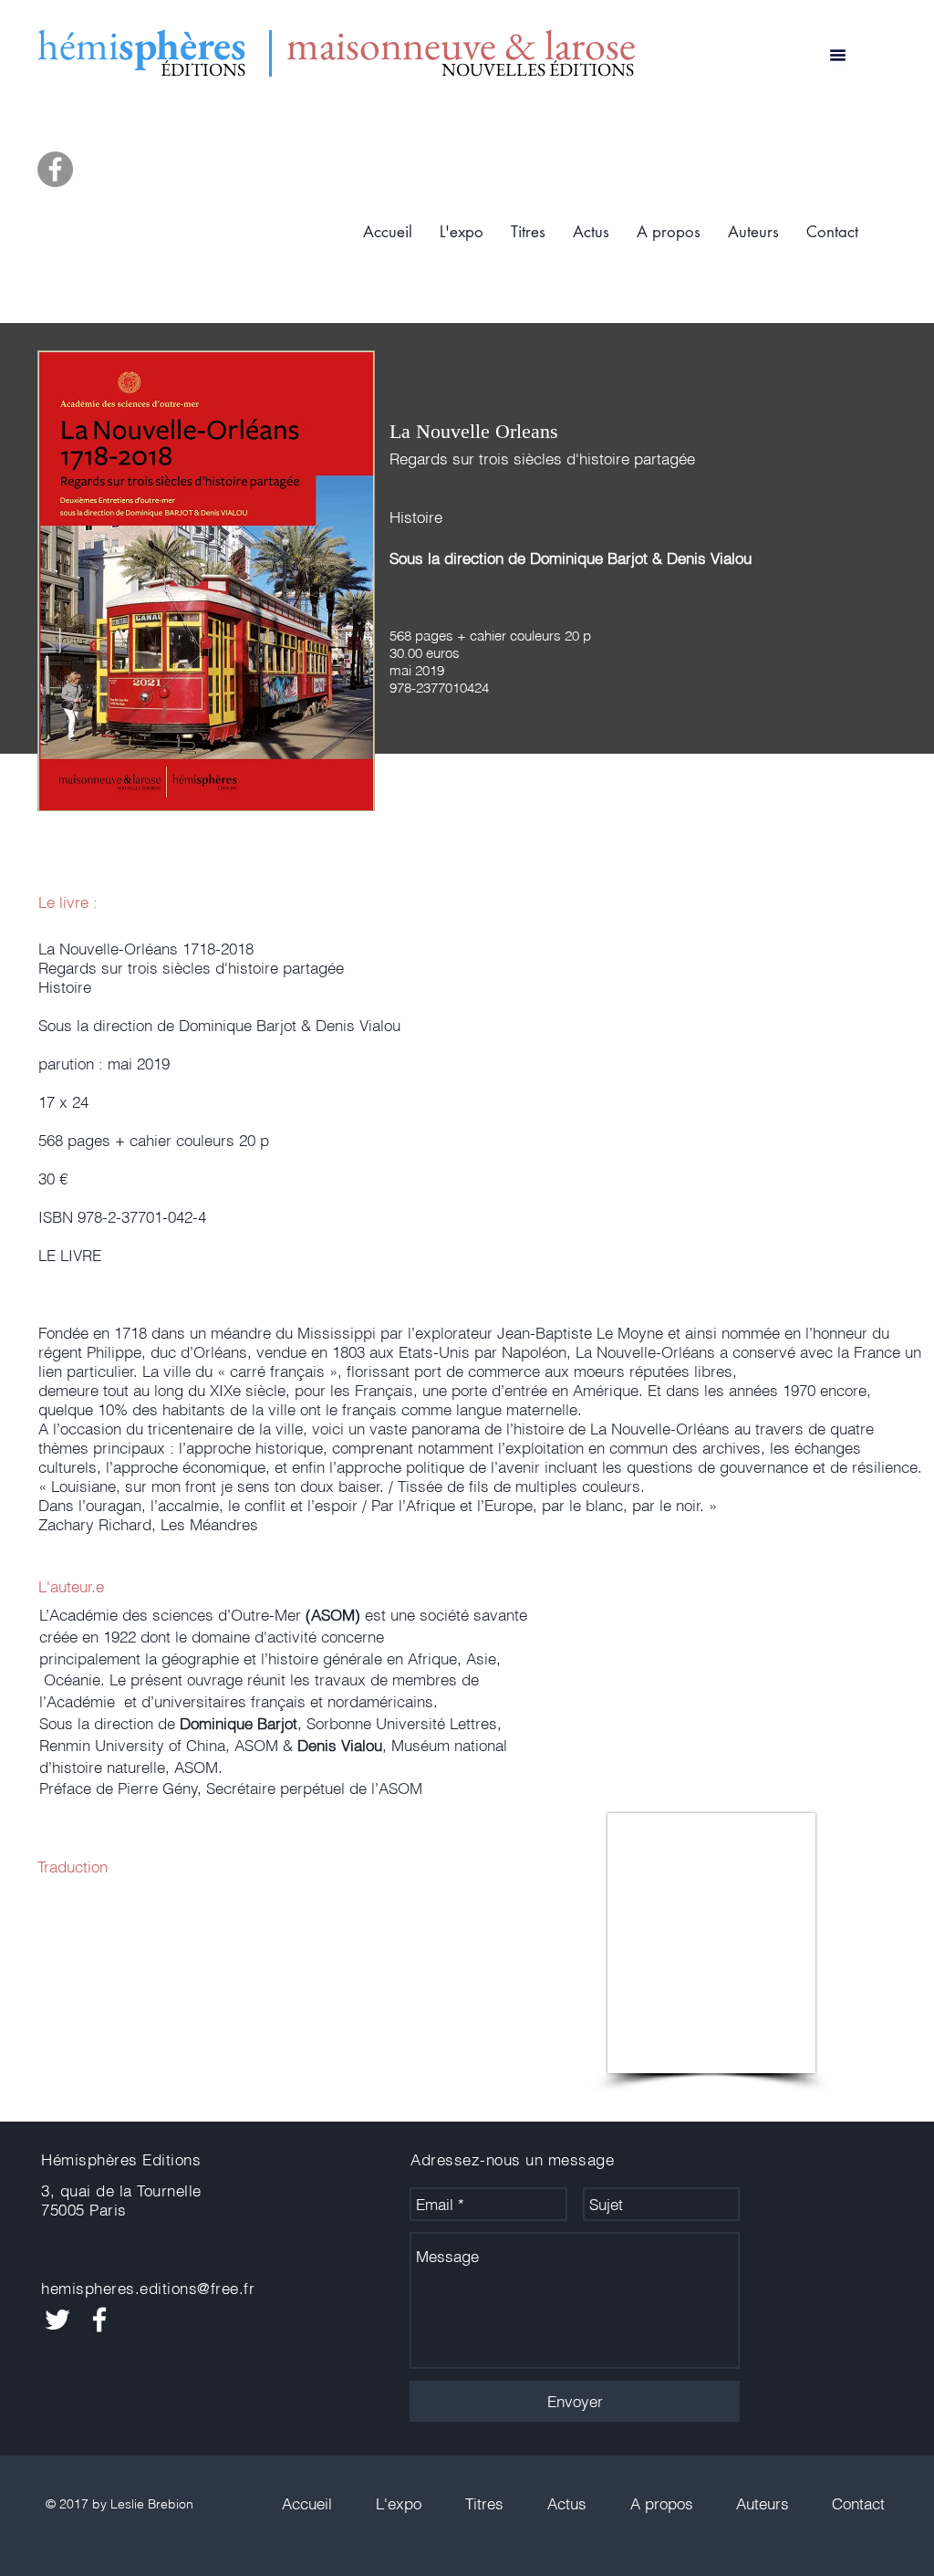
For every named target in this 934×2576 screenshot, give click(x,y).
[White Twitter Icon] (57, 2320)
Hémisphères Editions (121, 2159)
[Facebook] (55, 169)
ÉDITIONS (203, 69)
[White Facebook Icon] (99, 2320)
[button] (528, 232)
